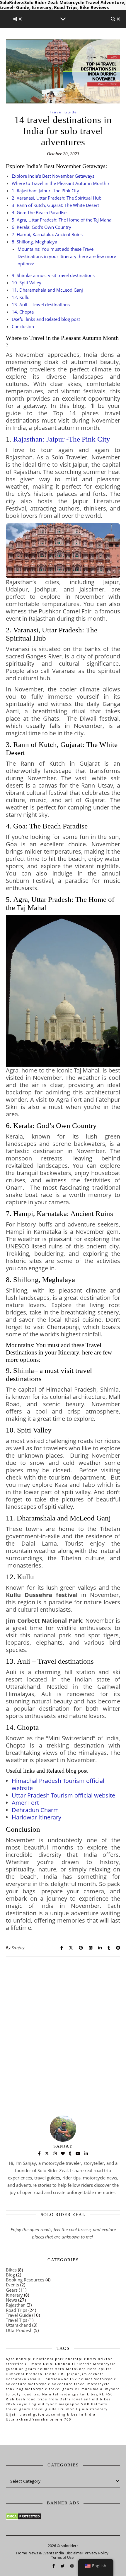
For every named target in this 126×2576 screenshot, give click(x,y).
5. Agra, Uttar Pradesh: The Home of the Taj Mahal (62, 220)
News (11, 2300)
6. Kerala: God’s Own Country (41, 227)
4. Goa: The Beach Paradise (39, 212)
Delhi (48, 2364)
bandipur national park (40, 2359)
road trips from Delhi (49, 2399)
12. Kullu (21, 297)
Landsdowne (56, 2379)
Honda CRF (55, 2374)
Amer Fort (25, 1803)
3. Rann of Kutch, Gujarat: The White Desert (55, 205)
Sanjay (18, 1948)
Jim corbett (92, 2374)
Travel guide (44, 2409)
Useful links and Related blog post (46, 319)
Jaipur (73, 2374)
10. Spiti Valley (27, 283)
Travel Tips (17, 2320)
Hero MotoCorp (70, 2369)
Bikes (11, 2270)
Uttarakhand (18, 2325)
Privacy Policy (97, 2553)
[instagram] (72, 2566)
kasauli (35, 2379)
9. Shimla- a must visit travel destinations (53, 275)
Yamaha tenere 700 (52, 2419)
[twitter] (63, 2566)
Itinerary (14, 2295)
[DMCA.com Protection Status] (63, 2516)
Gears (12, 2290)
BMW (92, 2359)
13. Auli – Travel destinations (41, 305)
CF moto (33, 2364)
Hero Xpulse (100, 2369)
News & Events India (46, 2553)
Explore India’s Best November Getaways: (54, 176)
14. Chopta (23, 312)
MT (77, 2389)
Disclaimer (74, 2553)
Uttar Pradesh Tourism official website (63, 1795)
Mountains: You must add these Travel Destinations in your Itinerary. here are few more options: (67, 256)
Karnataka (16, 2379)
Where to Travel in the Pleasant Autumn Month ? (61, 183)
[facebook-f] (54, 2566)
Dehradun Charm (35, 1810)
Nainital (50, 2394)
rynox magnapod (63, 2404)
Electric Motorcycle (96, 2364)
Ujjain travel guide (25, 2414)
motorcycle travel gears (49, 2389)
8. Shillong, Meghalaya (34, 242)
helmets (46, 2369)
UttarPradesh (19, 2330)
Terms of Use (62, 2557)
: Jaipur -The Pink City (62, 439)
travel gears (18, 2409)
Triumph (67, 2409)
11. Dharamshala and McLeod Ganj (47, 290)
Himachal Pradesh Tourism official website (58, 1784)
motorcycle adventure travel (57, 2384)
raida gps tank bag (79, 2394)
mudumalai (93, 2389)
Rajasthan (16, 2305)
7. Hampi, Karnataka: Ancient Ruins (47, 234)
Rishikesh (16, 2399)
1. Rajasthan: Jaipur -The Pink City (45, 191)
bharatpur (76, 2359)
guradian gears (21, 2369)
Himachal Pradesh (24, 2374)
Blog (10, 2275)
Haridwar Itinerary (36, 1817)
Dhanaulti (65, 2364)
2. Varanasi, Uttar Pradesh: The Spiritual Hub (57, 198)
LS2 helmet (81, 2379)
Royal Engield (30, 2404)
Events (12, 2285)
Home (22, 2553)
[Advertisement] (63, 2022)
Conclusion (23, 326)
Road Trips (17, 2310)
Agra (10, 2359)
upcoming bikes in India (71, 2414)
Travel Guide (63, 112)
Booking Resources (25, 2280)
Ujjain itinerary (92, 2409)
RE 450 (106, 2394)
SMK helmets (94, 2404)
